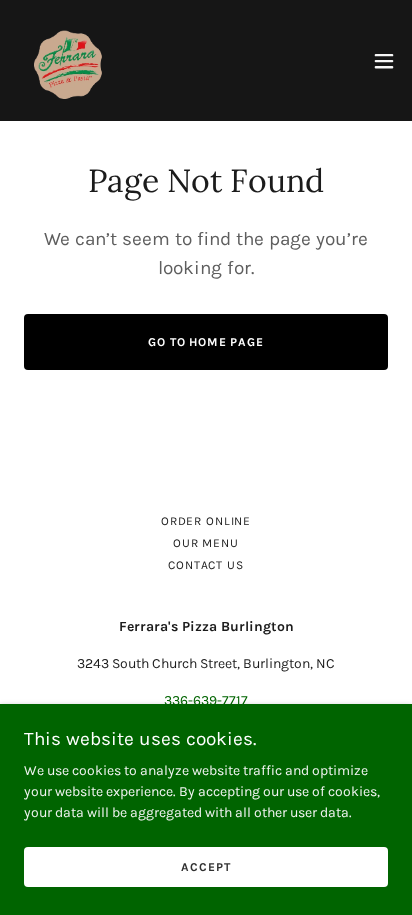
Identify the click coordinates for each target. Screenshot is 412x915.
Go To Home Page (206, 342)
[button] (384, 61)
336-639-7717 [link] (206, 700)
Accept (205, 867)
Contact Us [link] (206, 565)
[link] (68, 60)
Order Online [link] (206, 521)
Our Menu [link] (206, 543)
